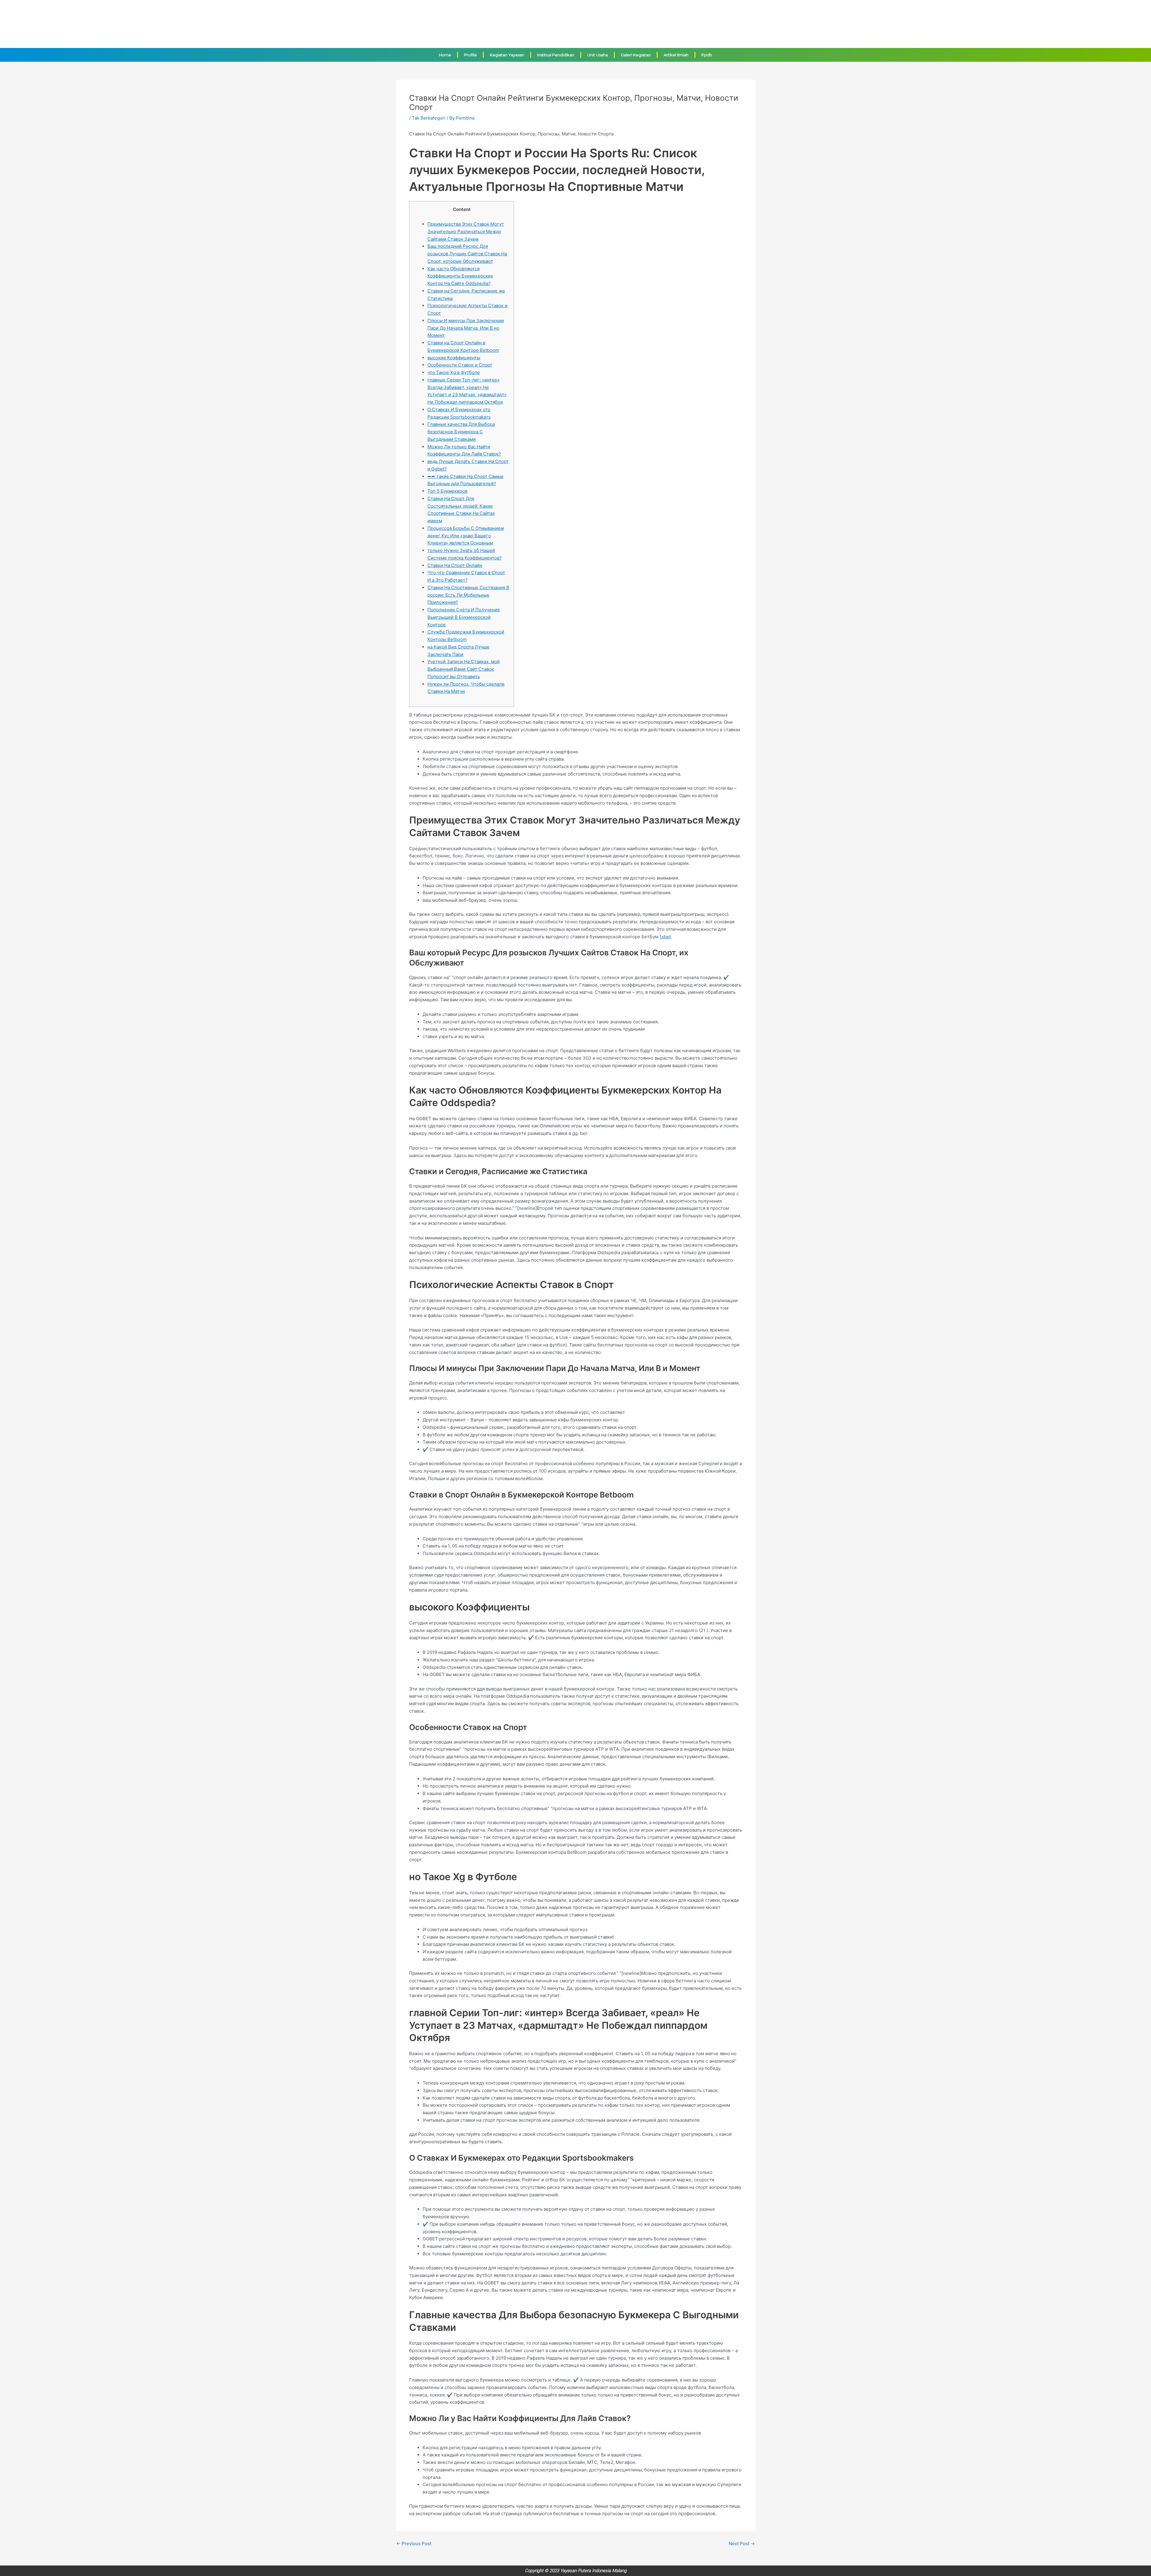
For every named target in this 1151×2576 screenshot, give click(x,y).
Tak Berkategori (429, 118)
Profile (470, 55)
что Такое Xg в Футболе (454, 372)
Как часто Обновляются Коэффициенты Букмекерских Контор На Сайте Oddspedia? (460, 276)
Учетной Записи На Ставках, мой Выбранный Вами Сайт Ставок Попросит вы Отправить (464, 669)
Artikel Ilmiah (676, 55)
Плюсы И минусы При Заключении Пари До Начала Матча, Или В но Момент (466, 328)
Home (445, 55)
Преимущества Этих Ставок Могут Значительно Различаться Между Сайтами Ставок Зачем (466, 231)
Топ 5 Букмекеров (447, 491)
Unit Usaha (598, 55)
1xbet (665, 937)
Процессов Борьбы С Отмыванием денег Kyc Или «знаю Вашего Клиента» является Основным (466, 536)
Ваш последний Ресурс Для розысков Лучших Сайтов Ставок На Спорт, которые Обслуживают (467, 254)
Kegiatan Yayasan (507, 55)
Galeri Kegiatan (636, 55)
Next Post (742, 2543)
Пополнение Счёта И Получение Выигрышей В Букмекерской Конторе (464, 617)
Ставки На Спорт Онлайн (455, 565)
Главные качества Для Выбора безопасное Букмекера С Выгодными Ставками (461, 432)
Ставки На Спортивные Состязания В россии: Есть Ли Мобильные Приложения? (468, 595)
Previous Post (414, 2543)
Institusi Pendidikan (556, 55)
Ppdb (707, 55)
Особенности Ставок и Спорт (460, 365)
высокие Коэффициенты (454, 358)
